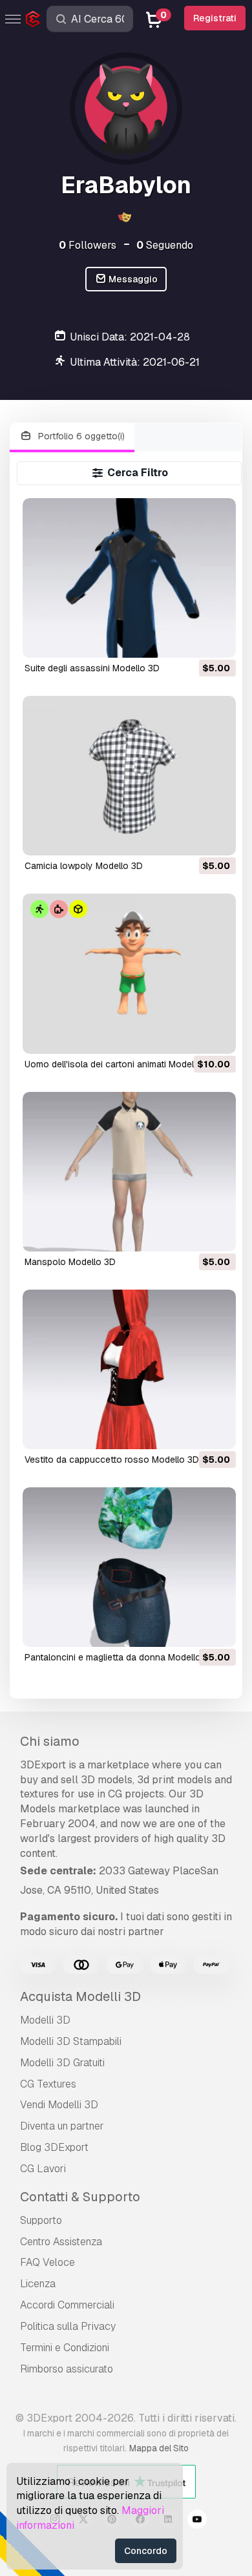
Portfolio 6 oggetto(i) (80, 436)
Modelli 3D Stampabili (71, 2041)
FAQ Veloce (47, 2262)
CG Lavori (43, 2169)
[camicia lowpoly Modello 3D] (129, 776)
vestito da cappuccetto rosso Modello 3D (112, 1460)
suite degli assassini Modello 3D (92, 668)
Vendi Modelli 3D (59, 2105)
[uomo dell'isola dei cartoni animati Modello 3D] (129, 973)
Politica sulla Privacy (68, 2326)
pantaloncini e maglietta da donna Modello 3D (120, 1657)
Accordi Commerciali (67, 2305)
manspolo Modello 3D (70, 1262)
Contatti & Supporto (80, 2197)
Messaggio (132, 279)
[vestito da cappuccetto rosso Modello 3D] (129, 1369)
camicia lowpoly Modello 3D (84, 866)
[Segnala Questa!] (217, 640)
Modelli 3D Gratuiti (62, 2063)
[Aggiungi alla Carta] (191, 640)
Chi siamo (50, 1741)
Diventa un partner (62, 2126)
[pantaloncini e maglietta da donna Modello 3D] (129, 1567)
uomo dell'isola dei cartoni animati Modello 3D (120, 1064)
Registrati (215, 18)
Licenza (38, 2284)
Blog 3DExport (54, 2147)
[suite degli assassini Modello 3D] (129, 578)
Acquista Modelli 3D (80, 1996)
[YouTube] (197, 2521)
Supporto (41, 2220)
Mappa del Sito (159, 2448)
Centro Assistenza (61, 2242)
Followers (88, 245)
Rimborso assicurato (67, 2369)
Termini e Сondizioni (65, 2348)
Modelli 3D (45, 2020)
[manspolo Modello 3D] (129, 1172)
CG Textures (48, 2084)
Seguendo (165, 245)
